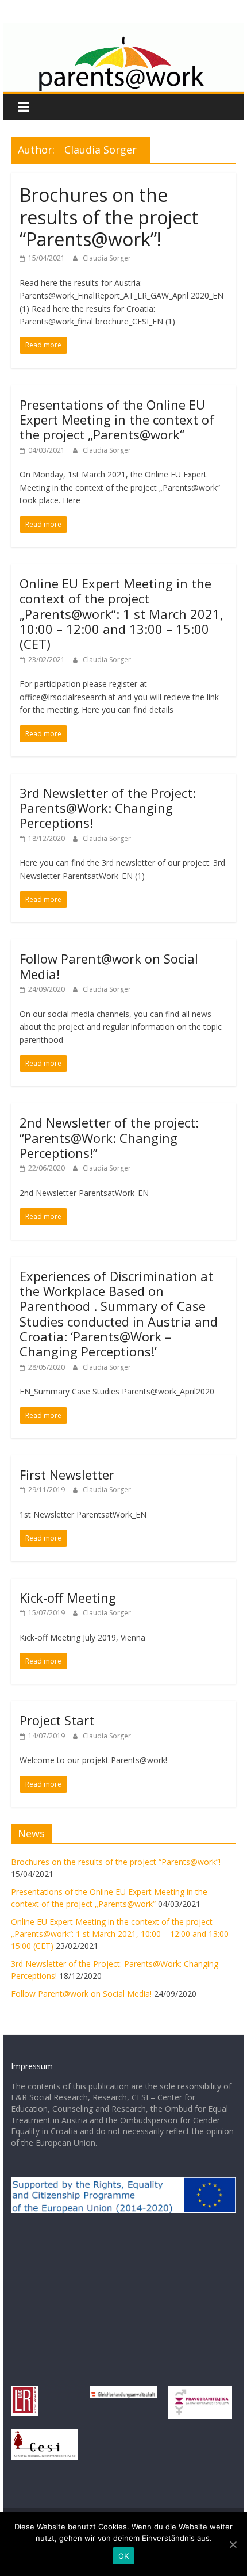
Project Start (57, 1720)
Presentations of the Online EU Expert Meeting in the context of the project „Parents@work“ (117, 420)
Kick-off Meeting (68, 1597)
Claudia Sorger (107, 258)
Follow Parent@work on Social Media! (109, 966)
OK (124, 2556)
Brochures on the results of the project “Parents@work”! (109, 217)
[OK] (233, 2544)
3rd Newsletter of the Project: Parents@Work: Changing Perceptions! (108, 808)
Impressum (32, 2066)
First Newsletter (67, 1474)
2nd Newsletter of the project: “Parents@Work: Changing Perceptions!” (109, 1138)
